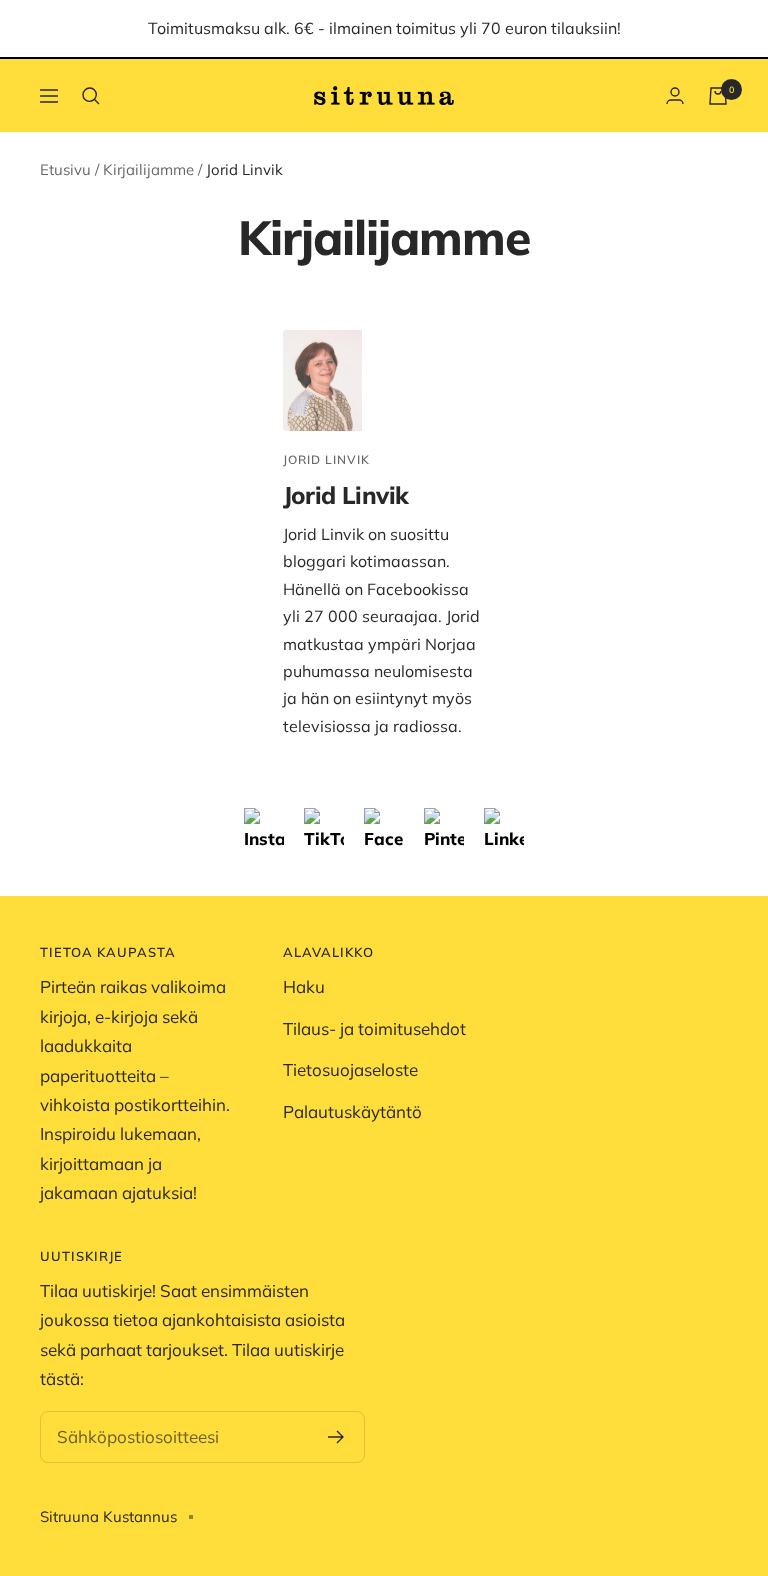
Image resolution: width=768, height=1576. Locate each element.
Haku (304, 986)
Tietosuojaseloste (350, 1069)
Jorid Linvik (326, 459)
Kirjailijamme (148, 169)
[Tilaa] (336, 1437)
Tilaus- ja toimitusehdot (374, 1028)
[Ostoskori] (718, 96)
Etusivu (65, 169)
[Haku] (91, 96)
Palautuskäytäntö (352, 1111)
